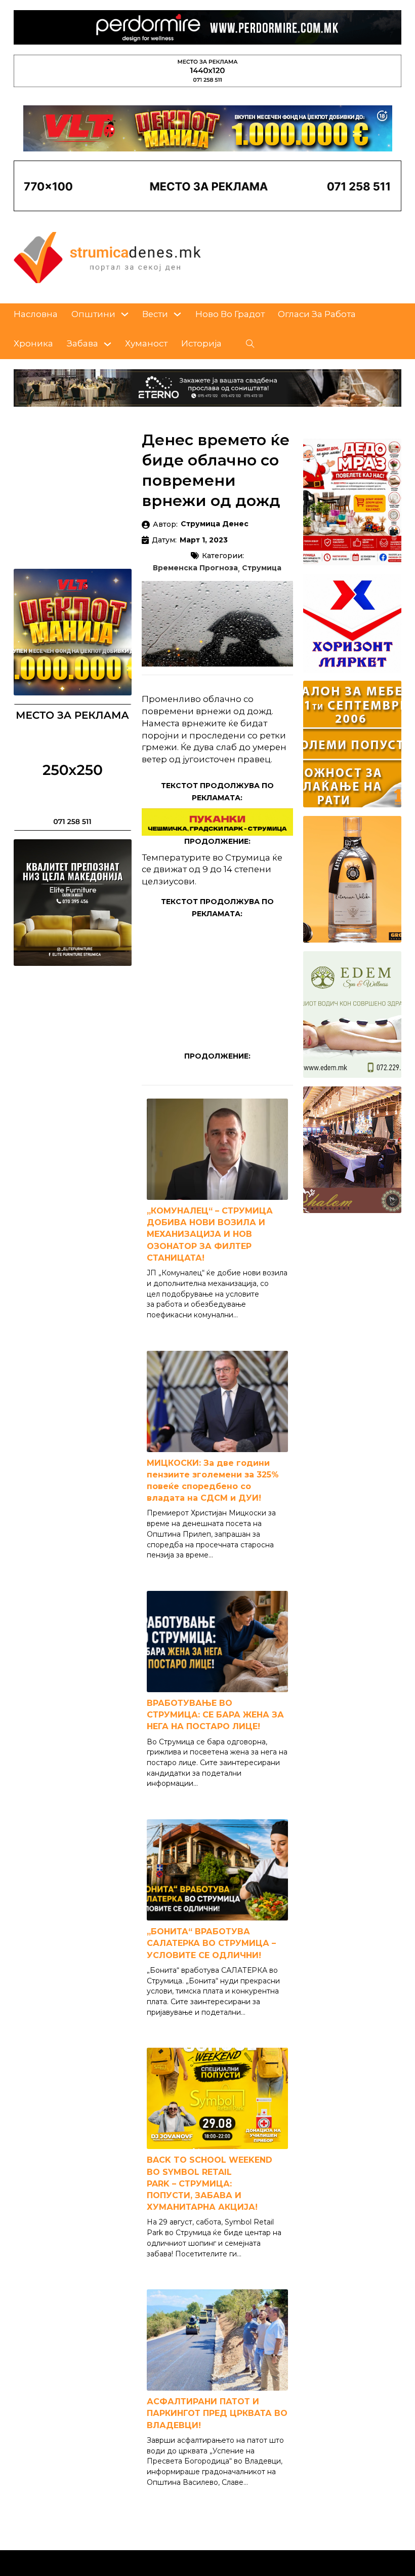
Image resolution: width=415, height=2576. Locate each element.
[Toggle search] (251, 344)
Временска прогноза (195, 568)
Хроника (33, 343)
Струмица (262, 568)
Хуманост (146, 343)
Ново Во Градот (230, 314)
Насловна (36, 314)
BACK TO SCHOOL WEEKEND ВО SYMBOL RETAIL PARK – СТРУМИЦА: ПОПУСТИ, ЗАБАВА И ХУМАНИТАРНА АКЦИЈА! (210, 2183)
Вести (155, 314)
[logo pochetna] (107, 257)
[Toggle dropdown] (125, 314)
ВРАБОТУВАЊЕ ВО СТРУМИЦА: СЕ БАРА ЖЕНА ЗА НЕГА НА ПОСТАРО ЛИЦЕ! (215, 1715)
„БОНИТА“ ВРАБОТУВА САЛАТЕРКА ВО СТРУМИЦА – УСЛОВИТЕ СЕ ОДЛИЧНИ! (211, 1943)
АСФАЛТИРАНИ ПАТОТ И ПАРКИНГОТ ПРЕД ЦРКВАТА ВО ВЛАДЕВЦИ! (217, 2413)
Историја (201, 343)
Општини (93, 314)
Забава (82, 343)
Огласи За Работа (317, 314)
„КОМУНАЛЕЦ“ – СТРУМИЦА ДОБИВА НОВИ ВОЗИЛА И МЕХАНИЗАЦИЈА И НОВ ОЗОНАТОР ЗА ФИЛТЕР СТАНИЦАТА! (210, 1234)
